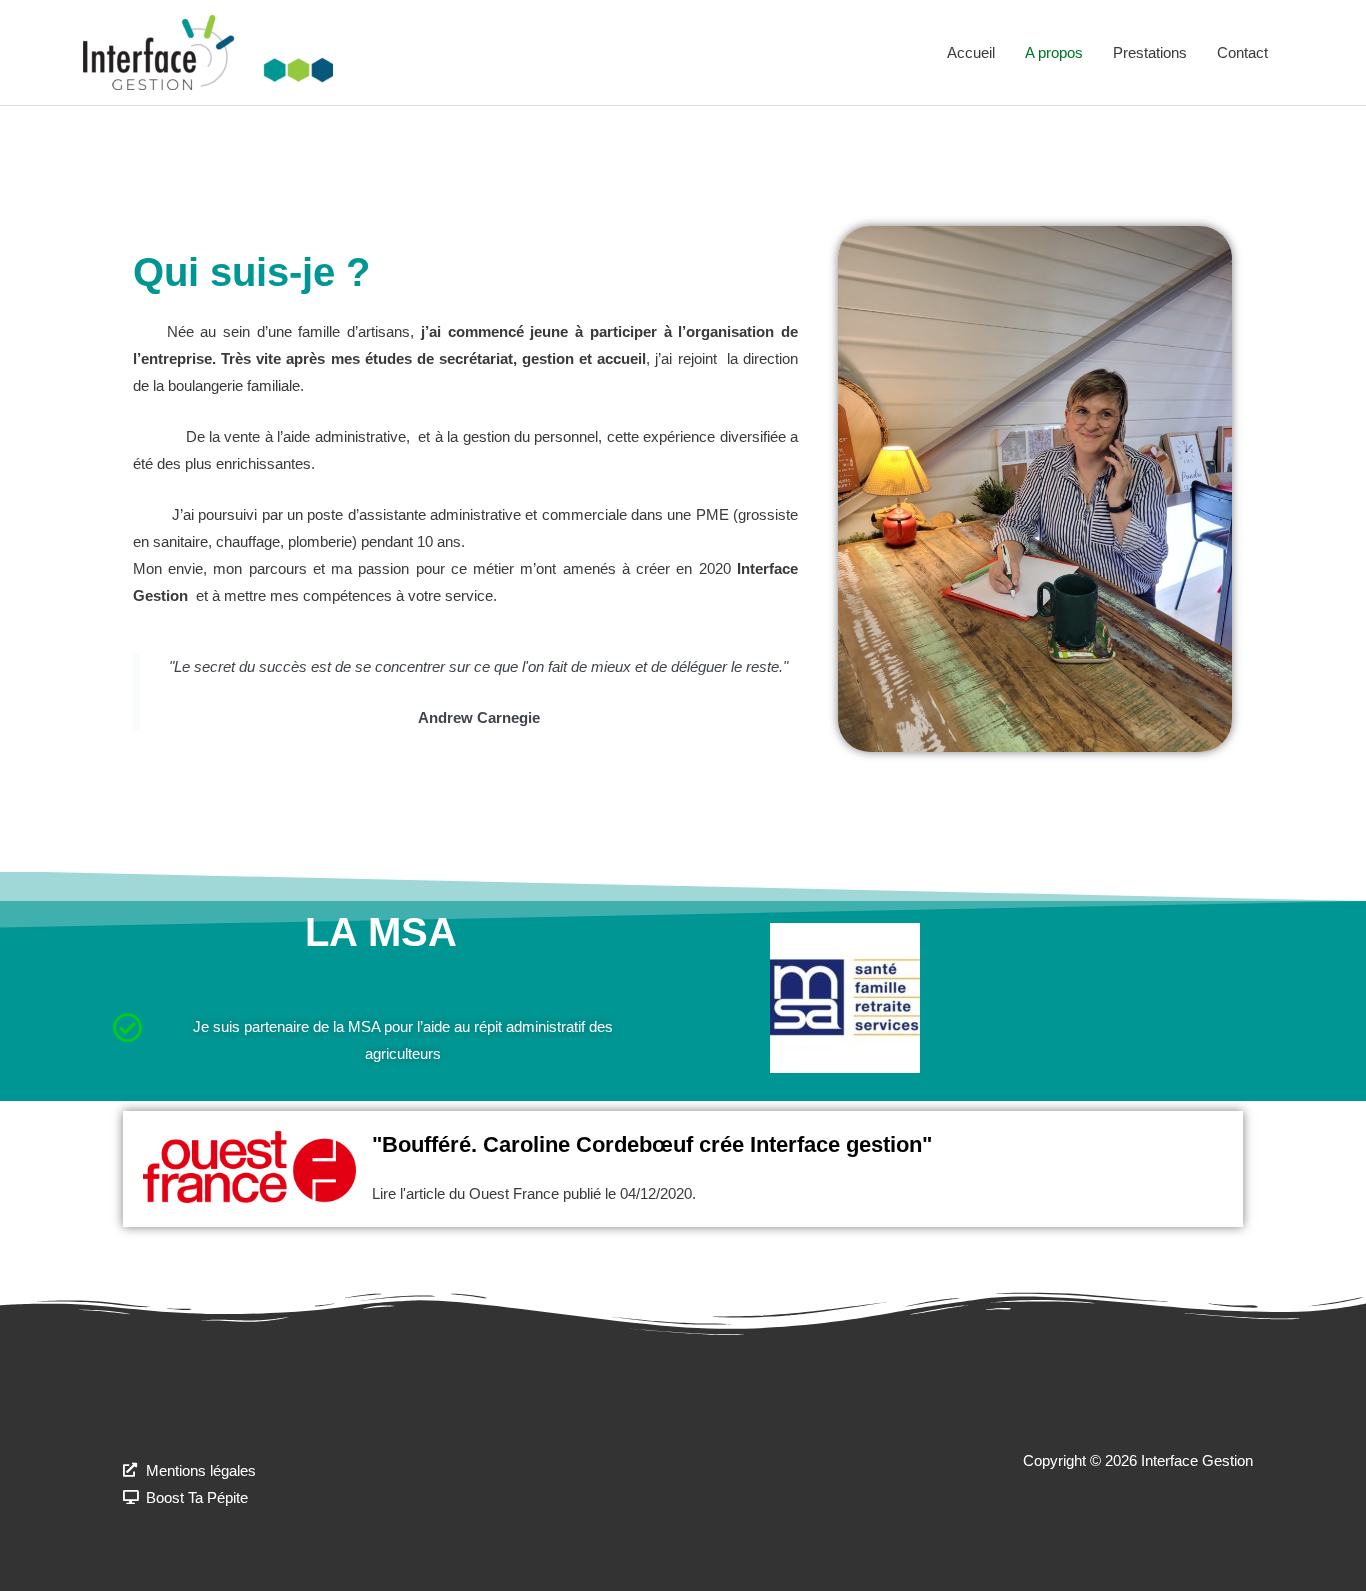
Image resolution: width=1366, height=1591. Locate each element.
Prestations (1150, 52)
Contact (1242, 52)
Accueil (971, 52)
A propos (1054, 52)
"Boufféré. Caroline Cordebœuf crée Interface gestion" (652, 1144)
